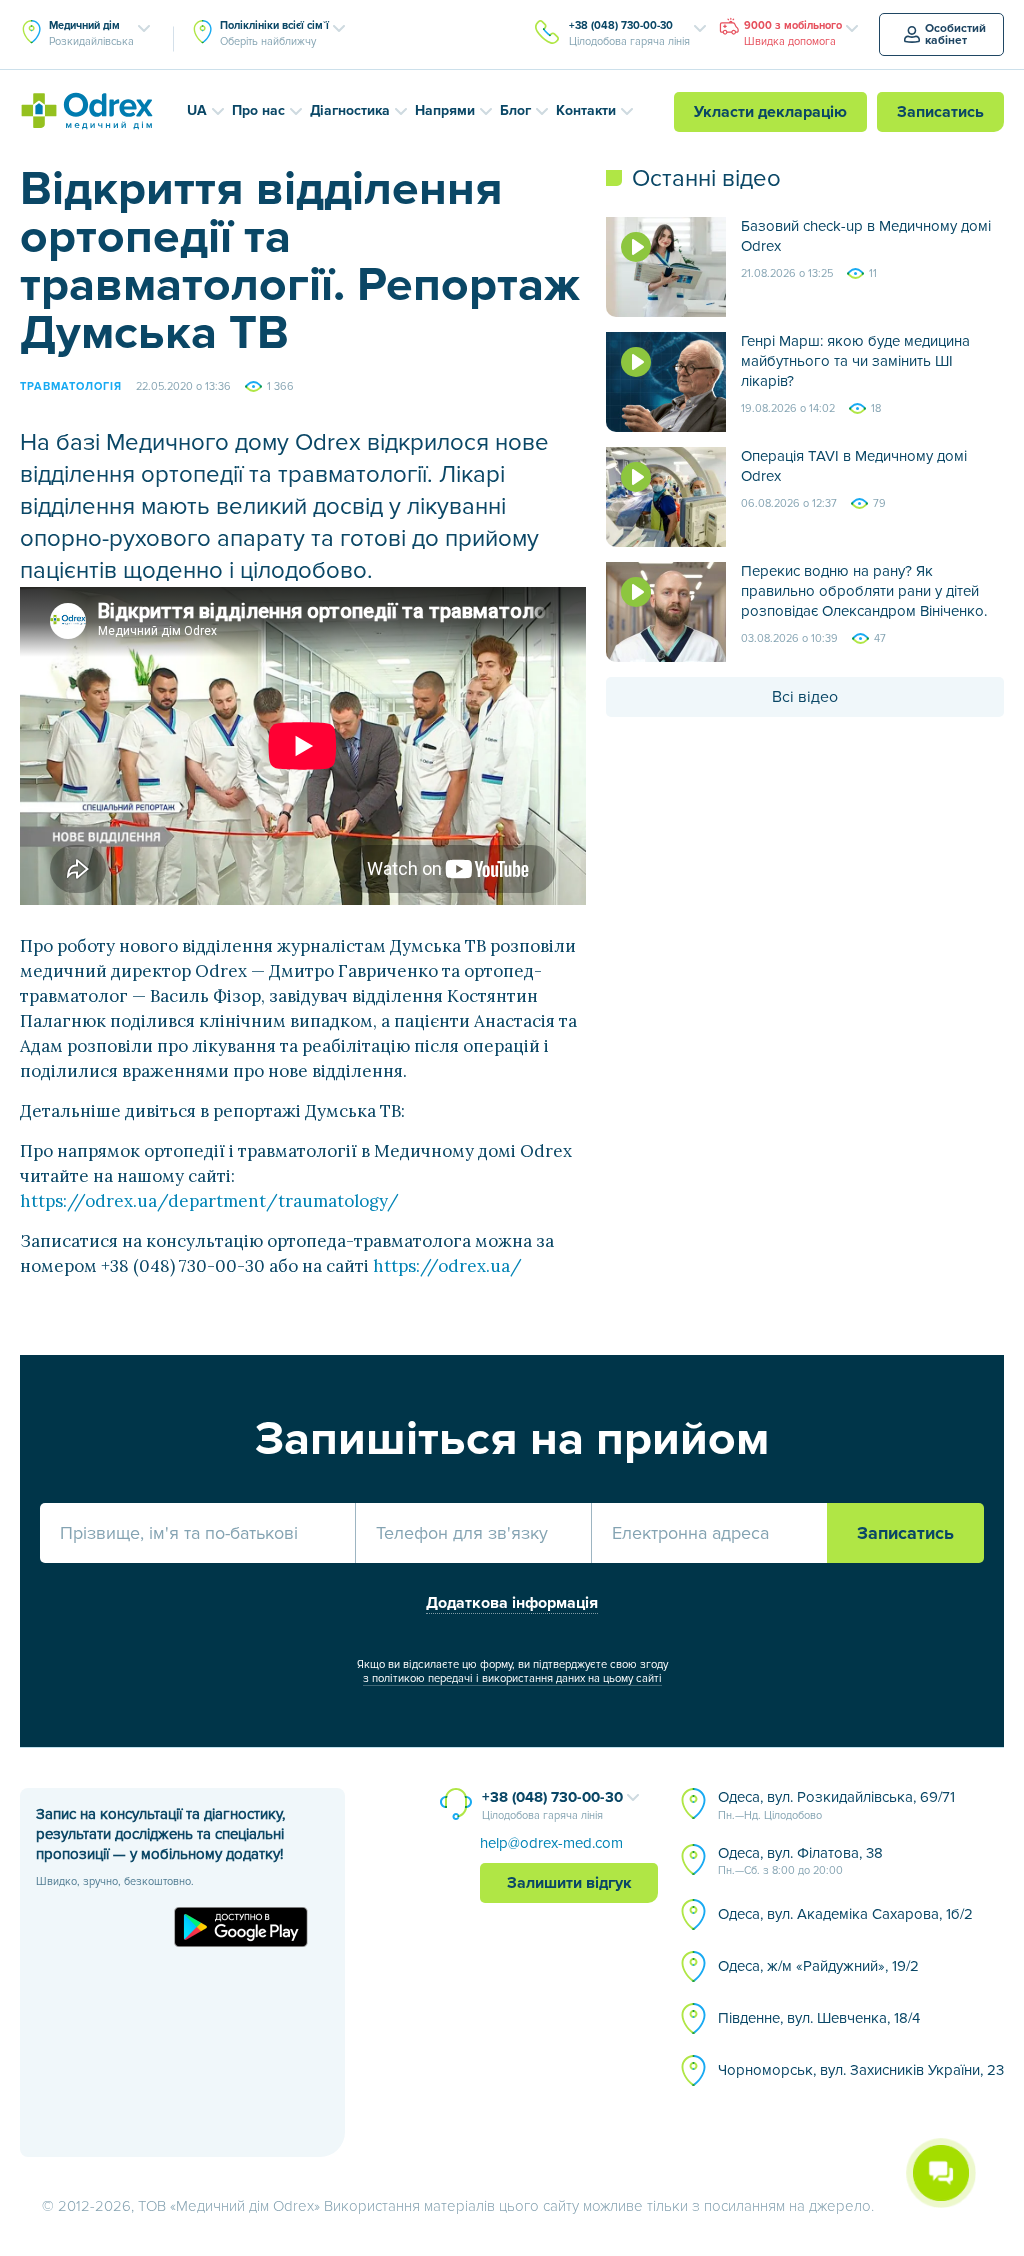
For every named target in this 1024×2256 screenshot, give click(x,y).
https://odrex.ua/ (447, 1266)
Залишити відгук (569, 1883)
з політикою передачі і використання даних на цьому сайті (512, 1678)
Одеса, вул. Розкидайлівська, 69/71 (836, 1805)
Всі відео (805, 697)
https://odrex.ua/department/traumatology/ (209, 1201)
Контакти (586, 110)
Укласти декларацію (770, 112)
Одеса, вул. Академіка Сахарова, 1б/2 (845, 1914)
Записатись (940, 112)
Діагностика (350, 110)
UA (197, 110)
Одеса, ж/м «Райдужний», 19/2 (818, 1966)
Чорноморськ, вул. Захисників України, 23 (861, 2070)
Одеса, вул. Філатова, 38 (800, 1861)
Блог (515, 110)
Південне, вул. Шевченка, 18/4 (819, 2018)
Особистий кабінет (955, 34)
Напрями (445, 110)
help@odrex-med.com (551, 1843)
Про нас (258, 110)
